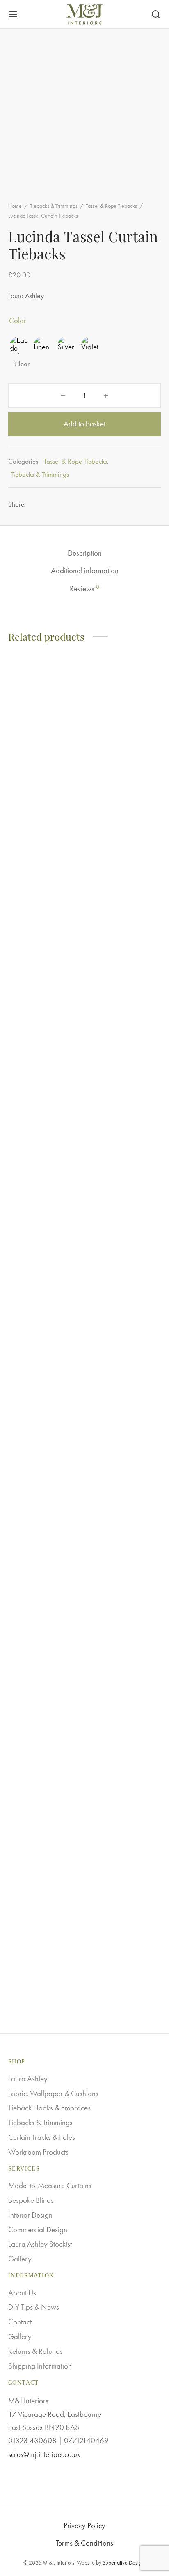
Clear (22, 364)
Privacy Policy (84, 2525)
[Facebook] (35, 504)
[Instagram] (85, 2474)
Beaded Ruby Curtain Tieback (41, 1292)
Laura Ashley (28, 2079)
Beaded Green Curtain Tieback (122, 1957)
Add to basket (84, 424)
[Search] (156, 14)
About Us (22, 2293)
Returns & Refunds (35, 2351)
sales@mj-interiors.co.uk (44, 2454)
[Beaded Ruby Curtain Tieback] (45, 968)
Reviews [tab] (84, 588)
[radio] (19, 345)
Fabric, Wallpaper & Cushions (53, 2093)
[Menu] (13, 14)
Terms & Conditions (84, 2543)
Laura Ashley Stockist (40, 2244)
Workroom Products (38, 2152)
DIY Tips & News (34, 2307)
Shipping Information (40, 2366)
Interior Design (30, 2215)
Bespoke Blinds (31, 2200)
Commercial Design (38, 2230)
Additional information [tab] (85, 571)
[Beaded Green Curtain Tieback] (124, 1634)
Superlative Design (123, 2563)
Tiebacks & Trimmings (54, 206)
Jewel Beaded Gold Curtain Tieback (118, 1292)
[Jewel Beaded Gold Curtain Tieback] (124, 968)
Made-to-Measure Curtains (50, 2185)
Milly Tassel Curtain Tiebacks (37, 1957)
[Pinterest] (50, 504)
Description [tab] (85, 553)
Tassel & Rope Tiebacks (111, 206)
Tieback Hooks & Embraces (49, 2108)
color (18, 321)
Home (15, 206)
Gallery (20, 2259)
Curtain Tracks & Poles (42, 2137)
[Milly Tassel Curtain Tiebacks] (45, 1634)
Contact (20, 2322)
